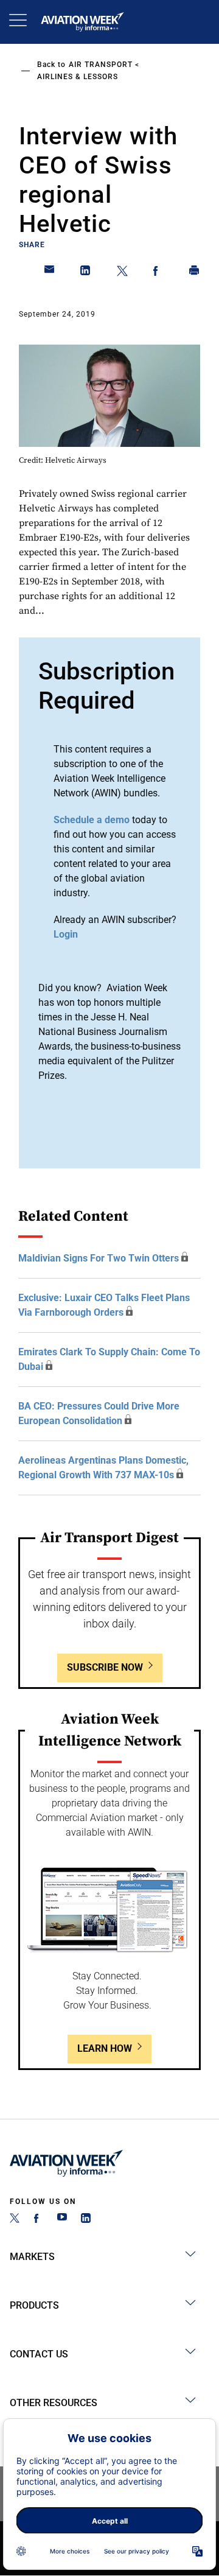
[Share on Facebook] (158, 273)
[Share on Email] (50, 273)
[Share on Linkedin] (86, 273)
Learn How (105, 2048)
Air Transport (101, 65)
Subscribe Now (105, 1667)
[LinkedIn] (86, 2220)
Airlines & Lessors (78, 77)
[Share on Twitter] (122, 273)
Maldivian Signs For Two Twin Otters (99, 1258)
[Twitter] (15, 2220)
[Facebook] (38, 2220)
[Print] (195, 273)
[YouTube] (62, 2220)
